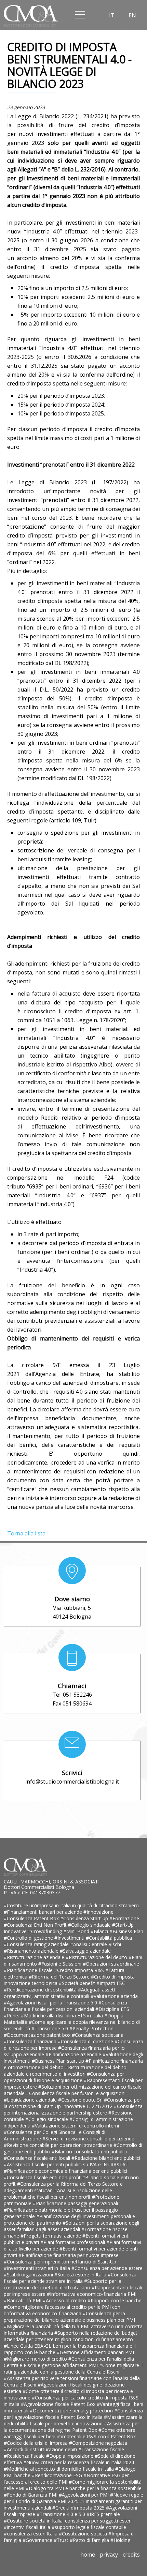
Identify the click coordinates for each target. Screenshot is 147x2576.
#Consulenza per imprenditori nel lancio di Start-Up (60, 2262)
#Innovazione (98, 1912)
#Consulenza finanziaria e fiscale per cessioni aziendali (65, 2006)
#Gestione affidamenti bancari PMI (95, 2352)
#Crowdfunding (46, 1931)
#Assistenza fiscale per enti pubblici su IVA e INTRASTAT (66, 2164)
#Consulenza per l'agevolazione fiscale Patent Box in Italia (73, 2414)
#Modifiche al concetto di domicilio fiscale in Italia (59, 2469)
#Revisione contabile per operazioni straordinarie (59, 2145)
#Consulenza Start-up (85, 1918)
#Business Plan (126, 1931)
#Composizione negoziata (98, 2443)
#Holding (120, 2540)
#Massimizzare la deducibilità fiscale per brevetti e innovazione (73, 2420)
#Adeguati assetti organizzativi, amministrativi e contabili (60, 1993)
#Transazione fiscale (101, 2449)
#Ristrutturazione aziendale (35, 1957)
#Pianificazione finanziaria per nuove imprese (69, 2255)
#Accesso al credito (65, 2300)
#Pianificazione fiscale (29, 1970)
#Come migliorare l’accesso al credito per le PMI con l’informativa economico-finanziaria (62, 2310)
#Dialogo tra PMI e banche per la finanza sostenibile (84, 2488)
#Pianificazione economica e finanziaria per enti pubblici (65, 2171)
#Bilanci (100, 1931)
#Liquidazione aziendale (31, 2100)
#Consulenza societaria (98, 2035)
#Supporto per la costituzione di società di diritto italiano (63, 2284)
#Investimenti (70, 1938)
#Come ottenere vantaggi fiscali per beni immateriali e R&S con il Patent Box (70, 2433)
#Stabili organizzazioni (29, 2275)
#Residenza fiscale (25, 2456)
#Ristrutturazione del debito (97, 1957)
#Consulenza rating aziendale (37, 1944)
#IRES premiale (103, 2514)
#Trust (62, 2540)
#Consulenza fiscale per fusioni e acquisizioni (76, 2093)
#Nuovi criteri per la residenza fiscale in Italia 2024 (79, 2462)
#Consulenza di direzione (86, 2041)
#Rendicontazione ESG (58, 2475)
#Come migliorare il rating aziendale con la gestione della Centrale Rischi (73, 2368)
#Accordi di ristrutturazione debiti (41, 2449)
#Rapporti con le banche (115, 2300)
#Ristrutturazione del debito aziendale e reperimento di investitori (65, 2071)
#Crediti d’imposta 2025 (79, 2508)
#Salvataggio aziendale (85, 1951)
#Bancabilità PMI (23, 2300)
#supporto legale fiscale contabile (89, 2527)
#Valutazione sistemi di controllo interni (75, 2126)
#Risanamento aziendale (32, 1951)
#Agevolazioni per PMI (84, 2495)
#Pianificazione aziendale (74, 2054)
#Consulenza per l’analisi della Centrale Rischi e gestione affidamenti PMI (69, 2362)
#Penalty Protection (91, 2028)
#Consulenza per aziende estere (107, 2268)
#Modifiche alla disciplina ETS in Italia (63, 2016)
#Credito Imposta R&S (80, 1970)
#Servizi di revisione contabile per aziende (88, 2139)
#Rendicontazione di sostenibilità (41, 1990)
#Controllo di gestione (29, 1938)
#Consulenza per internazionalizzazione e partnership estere (73, 2109)
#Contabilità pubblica (109, 1938)
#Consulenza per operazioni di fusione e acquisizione (64, 2077)
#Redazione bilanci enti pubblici (106, 2158)
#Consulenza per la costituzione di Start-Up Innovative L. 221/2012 (72, 2103)
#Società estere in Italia (81, 2275)
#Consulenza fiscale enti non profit (43, 2177)
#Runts (12, 2016)
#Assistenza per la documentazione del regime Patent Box (71, 2427)
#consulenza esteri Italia (31, 2534)
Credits (131, 2555)
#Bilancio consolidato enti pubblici (89, 2151)
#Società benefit (78, 1983)
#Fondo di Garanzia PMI (31, 2495)
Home (88, 2555)
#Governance (38, 2540)
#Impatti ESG (111, 1983)
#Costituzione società (84, 2534)
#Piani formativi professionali (73, 2242)
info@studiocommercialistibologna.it (72, 1782)
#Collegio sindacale (90, 1925)
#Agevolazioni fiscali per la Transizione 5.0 (51, 2003)
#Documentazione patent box (38, 2035)
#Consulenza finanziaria (31, 2041)
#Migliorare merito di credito (36, 2359)
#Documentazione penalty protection (72, 2411)
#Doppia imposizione (70, 2456)
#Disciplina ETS (112, 2009)
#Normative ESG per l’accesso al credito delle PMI (66, 2479)
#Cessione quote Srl (81, 2100)
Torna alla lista (26, 1533)
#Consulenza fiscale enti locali (38, 2158)
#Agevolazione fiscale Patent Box (59, 2404)
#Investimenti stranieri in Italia (38, 2268)
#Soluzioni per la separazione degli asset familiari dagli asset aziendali (71, 2226)
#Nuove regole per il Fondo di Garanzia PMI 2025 (73, 2498)
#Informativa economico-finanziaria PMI (92, 2294)
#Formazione (124, 1918)
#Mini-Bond (77, 1931)
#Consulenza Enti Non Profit (36, 1925)
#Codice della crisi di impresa (36, 2443)
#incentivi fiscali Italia (28, 2527)
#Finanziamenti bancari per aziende (44, 1912)
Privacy (109, 2555)
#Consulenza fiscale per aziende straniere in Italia (70, 2278)
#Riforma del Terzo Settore (60, 1977)
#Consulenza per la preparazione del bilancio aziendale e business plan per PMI (69, 2317)
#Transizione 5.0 (50, 2028)
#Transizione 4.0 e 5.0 (62, 2514)
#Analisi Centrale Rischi (96, 1944)
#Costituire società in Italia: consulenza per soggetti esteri (68, 2521)
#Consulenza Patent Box (32, 1918)
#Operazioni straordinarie (111, 1964)
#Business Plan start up (59, 2061)
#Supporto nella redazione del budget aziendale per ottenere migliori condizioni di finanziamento (71, 2336)
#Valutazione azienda (114, 1996)
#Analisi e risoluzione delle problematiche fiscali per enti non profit (58, 2194)
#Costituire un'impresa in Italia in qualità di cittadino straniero (71, 1905)
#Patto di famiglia (90, 2540)
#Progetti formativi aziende (51, 2236)
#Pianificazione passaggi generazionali (75, 2203)
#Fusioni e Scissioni (61, 1964)
